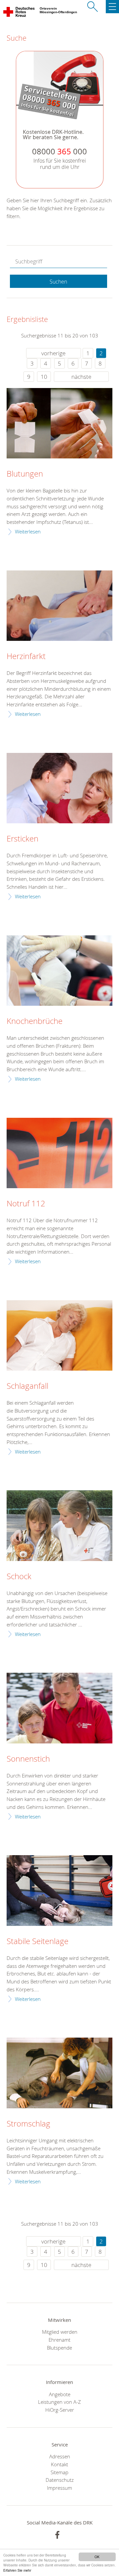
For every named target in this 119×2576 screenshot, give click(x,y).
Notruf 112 (26, 1204)
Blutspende (59, 2348)
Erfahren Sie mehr (17, 2570)
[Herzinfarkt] (59, 606)
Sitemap (59, 2472)
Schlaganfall (27, 1386)
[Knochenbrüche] (59, 971)
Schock (19, 1577)
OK (97, 2557)
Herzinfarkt (26, 656)
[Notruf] (59, 1153)
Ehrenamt (59, 2340)
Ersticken (22, 839)
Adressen (60, 2456)
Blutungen (25, 474)
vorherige (53, 353)
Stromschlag (28, 2124)
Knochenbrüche (35, 1021)
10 (44, 377)
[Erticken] (59, 788)
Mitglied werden (60, 2332)
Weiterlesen (28, 531)
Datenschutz (60, 2480)
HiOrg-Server (60, 2410)
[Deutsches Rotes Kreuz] (19, 13)
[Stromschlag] (59, 2073)
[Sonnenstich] (59, 1708)
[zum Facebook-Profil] (57, 2535)
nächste (81, 377)
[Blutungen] (59, 423)
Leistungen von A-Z (59, 2402)
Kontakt (59, 2464)
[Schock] (59, 1525)
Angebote (60, 2394)
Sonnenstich (28, 1759)
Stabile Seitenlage (38, 1941)
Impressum (59, 2488)
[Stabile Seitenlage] (59, 1890)
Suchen (58, 282)
